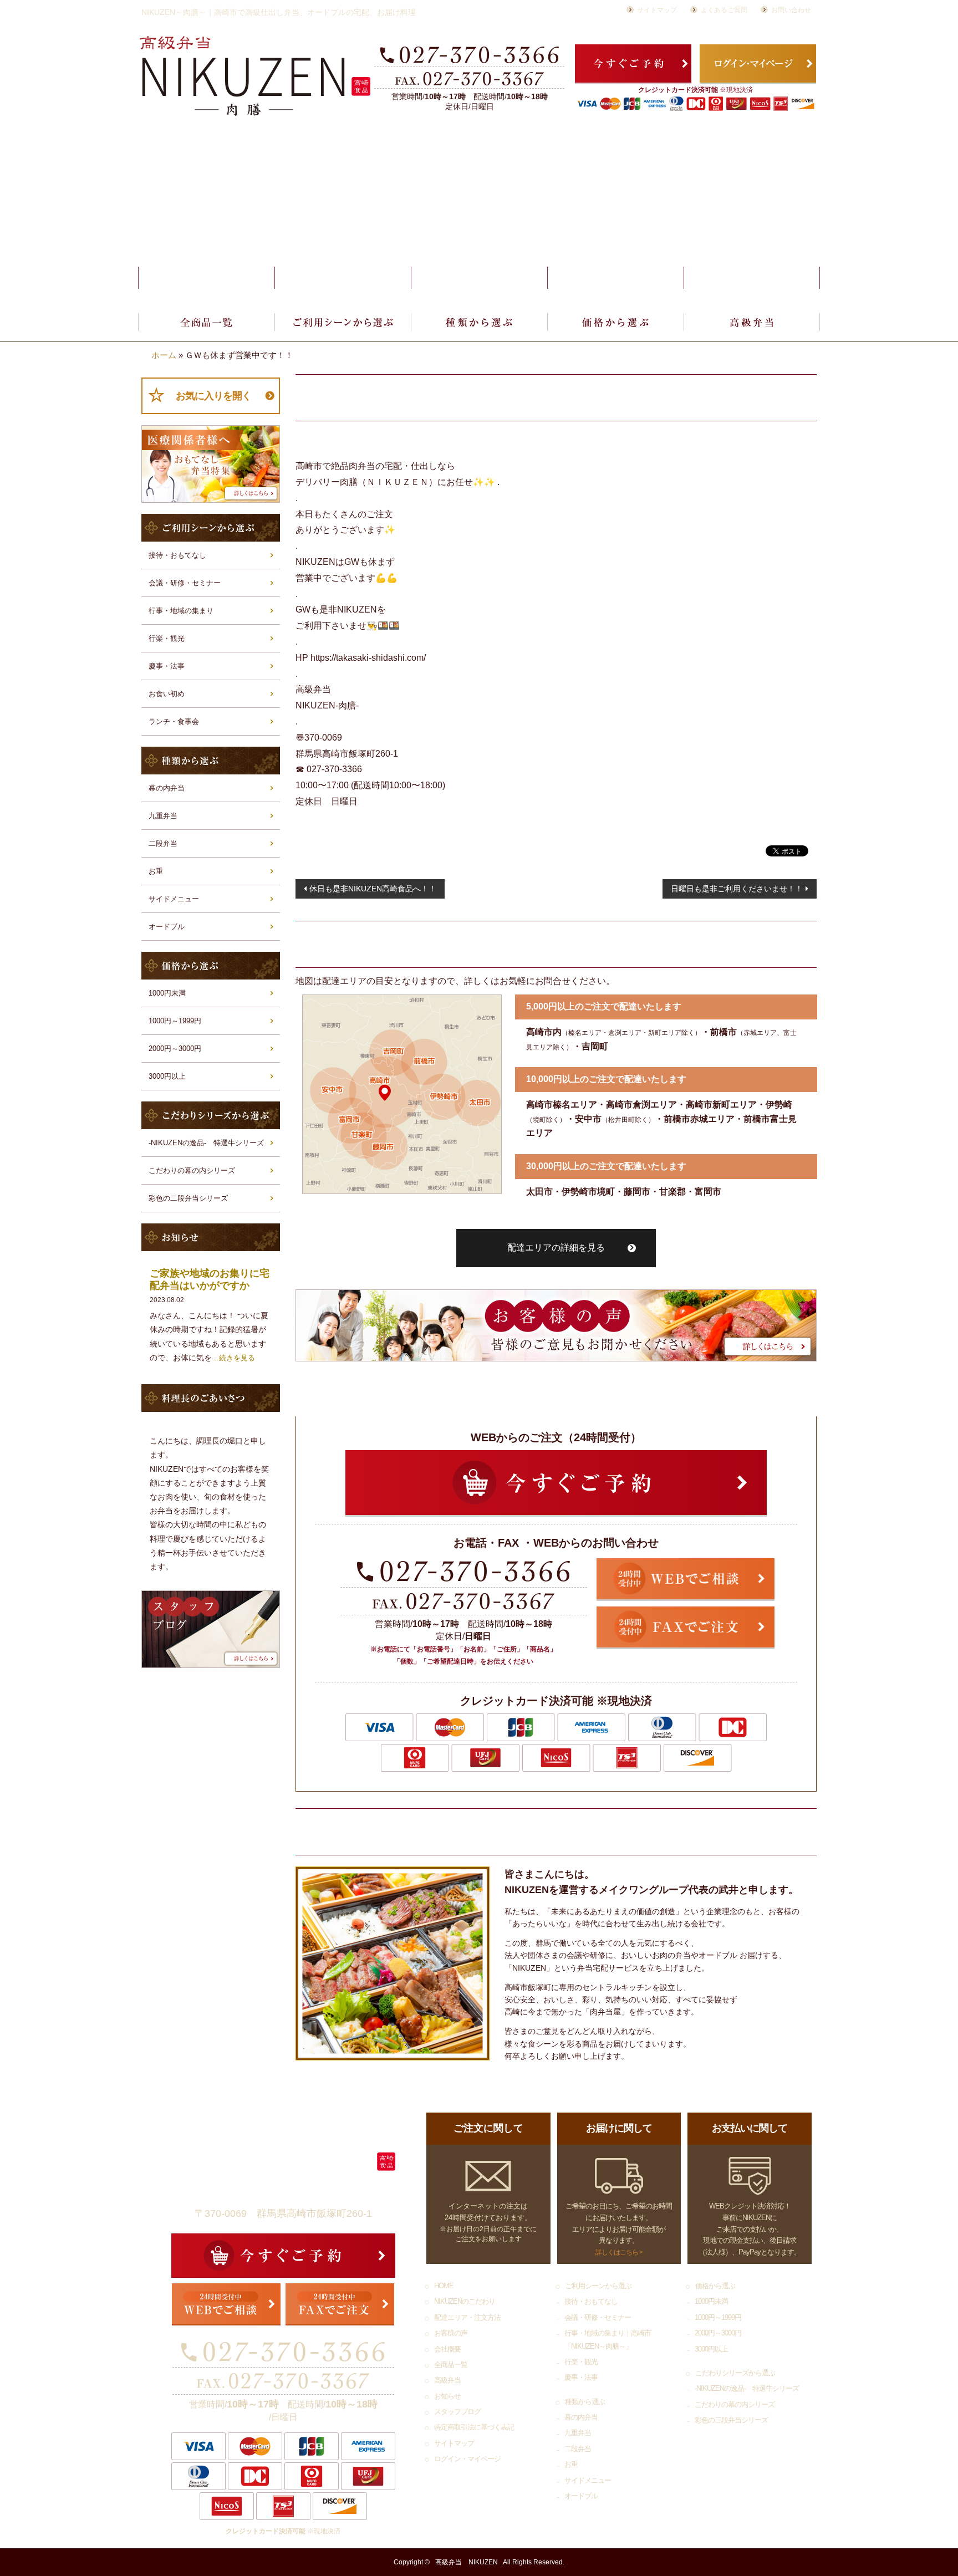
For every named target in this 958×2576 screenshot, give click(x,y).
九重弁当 (163, 816)
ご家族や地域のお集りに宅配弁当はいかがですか (210, 1279)
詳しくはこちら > (619, 2252)
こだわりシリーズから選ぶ (735, 2373)
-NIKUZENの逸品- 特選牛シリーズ (206, 1143)
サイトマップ (657, 10)
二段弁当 (163, 843)
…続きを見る (233, 1358)
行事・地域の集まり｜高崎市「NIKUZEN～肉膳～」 (608, 2339)
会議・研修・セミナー (185, 583)
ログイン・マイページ (467, 2459)
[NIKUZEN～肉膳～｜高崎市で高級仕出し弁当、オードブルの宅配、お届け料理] (255, 76)
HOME (206, 278)
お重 (156, 871)
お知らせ (447, 2396)
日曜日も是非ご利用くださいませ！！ (737, 889)
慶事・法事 (167, 666)
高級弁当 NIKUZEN (467, 2562)
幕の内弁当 (167, 788)
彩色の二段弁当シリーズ (188, 1198)
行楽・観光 (167, 638)
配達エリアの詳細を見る (556, 1248)
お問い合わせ (791, 10)
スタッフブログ (457, 2412)
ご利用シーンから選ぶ (343, 322)
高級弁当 (752, 322)
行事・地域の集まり (181, 611)
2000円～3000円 (175, 1049)
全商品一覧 (206, 322)
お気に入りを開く (213, 396)
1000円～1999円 (175, 1021)
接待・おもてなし (177, 555)
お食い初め (167, 694)
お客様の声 (615, 278)
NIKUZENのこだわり (343, 278)
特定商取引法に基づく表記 (474, 2427)
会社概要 (752, 278)
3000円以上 (167, 1076)
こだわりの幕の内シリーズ (192, 1170)
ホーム (164, 355)
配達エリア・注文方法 (479, 278)
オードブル (167, 927)
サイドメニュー (174, 899)
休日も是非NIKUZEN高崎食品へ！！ (373, 889)
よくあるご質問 (724, 10)
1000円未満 (167, 993)
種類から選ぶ (479, 322)
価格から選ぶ (615, 322)
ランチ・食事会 (174, 721)
